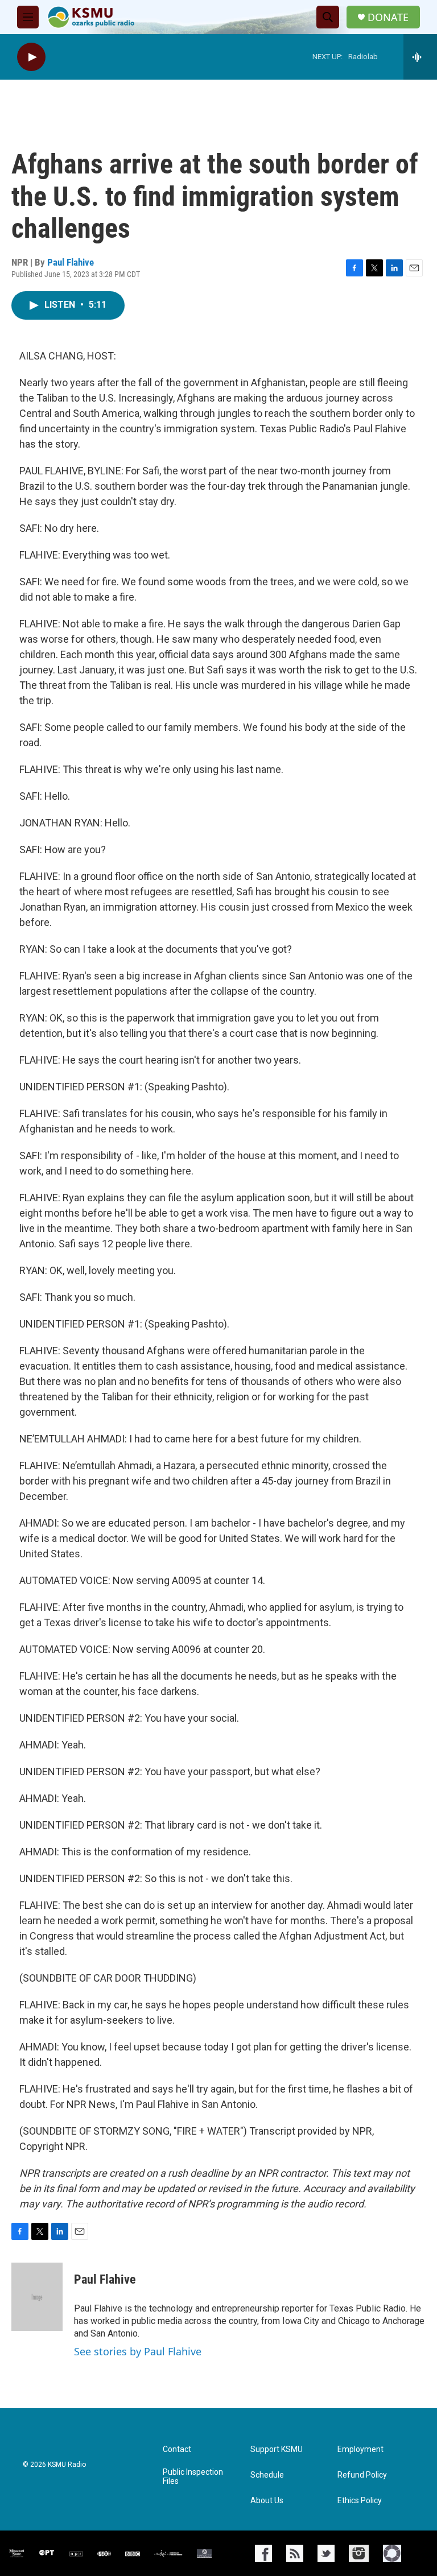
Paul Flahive (71, 262)
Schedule (267, 2475)
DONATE (388, 17)
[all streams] (420, 57)
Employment (360, 2449)
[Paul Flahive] (37, 2297)
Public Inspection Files (193, 2477)
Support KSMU (277, 2449)
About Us (267, 2501)
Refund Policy (362, 2475)
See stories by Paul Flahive (138, 2351)
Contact (177, 2449)
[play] (31, 57)
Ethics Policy (360, 2501)
